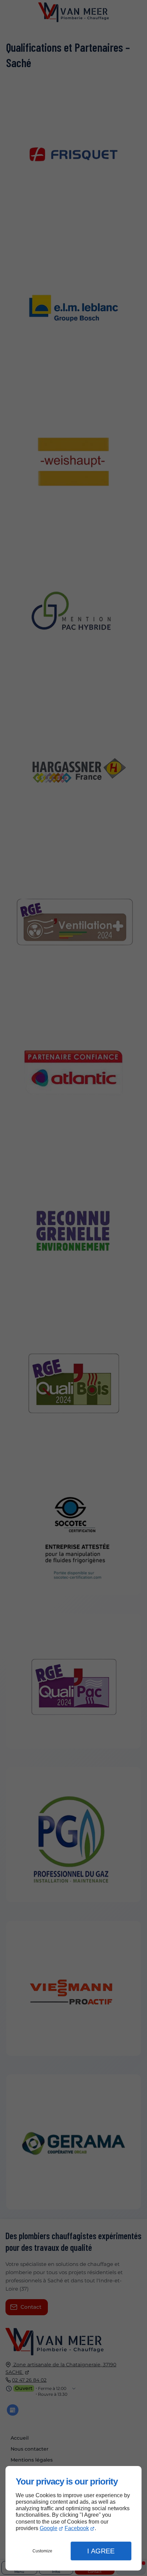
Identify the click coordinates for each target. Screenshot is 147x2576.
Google (49, 2528)
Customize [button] (42, 2551)
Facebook (77, 2528)
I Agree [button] (101, 2551)
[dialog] (73, 2518)
